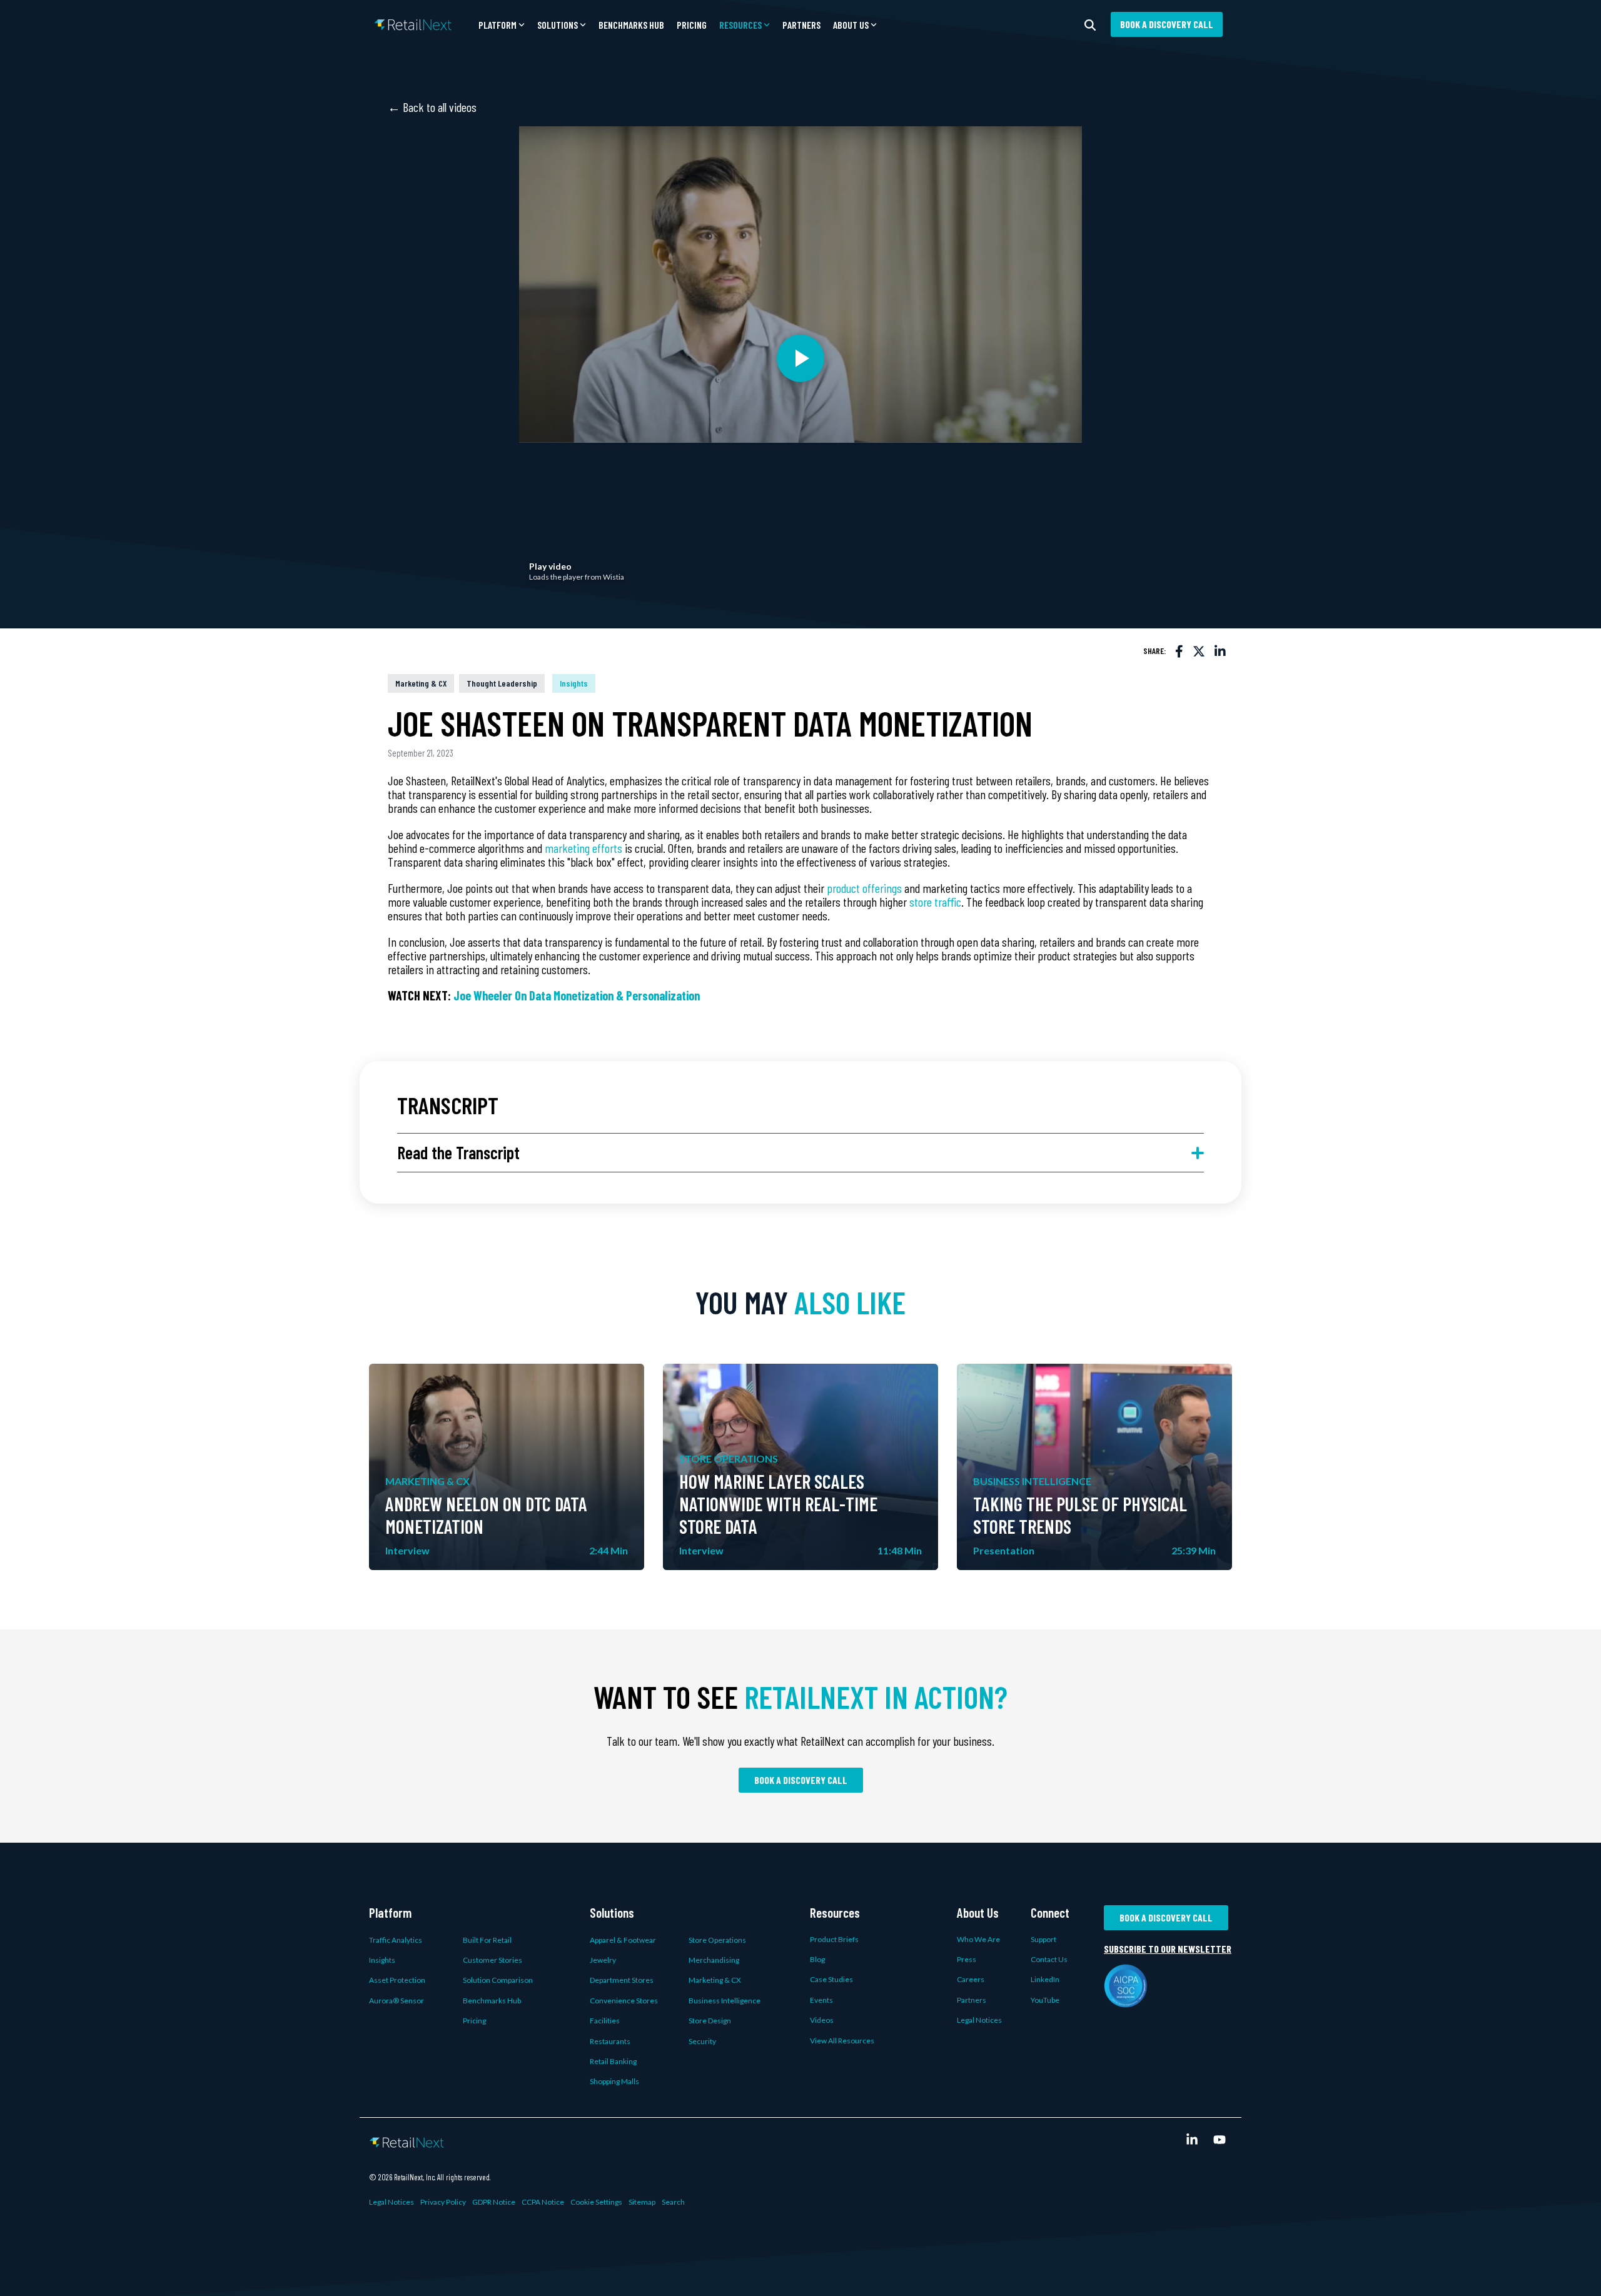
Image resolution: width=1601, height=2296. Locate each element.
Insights (574, 683)
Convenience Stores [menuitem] (624, 2001)
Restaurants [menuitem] (610, 2041)
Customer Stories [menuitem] (492, 1960)
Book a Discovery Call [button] (1167, 24)
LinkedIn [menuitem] (1045, 1979)
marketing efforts (583, 848)
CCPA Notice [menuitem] (543, 2202)
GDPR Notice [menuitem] (494, 2202)
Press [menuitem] (967, 1959)
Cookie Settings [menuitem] (596, 2202)
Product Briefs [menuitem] (834, 1939)
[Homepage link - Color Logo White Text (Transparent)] (407, 2140)
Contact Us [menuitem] (1049, 1959)
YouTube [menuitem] (1045, 2000)
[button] (502, 25)
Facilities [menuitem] (605, 2021)
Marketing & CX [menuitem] (715, 1980)
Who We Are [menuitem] (978, 1939)
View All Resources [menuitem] (842, 2041)
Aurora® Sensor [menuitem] (396, 2001)
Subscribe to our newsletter (1168, 1949)
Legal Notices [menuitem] (979, 2020)
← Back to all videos (432, 107)
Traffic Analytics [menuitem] (396, 1940)
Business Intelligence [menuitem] (725, 2001)
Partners (801, 25)
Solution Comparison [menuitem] (498, 1980)
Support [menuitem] (1043, 1939)
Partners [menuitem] (972, 2000)
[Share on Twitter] (1199, 651)
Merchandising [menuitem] (714, 1960)
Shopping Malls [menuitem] (614, 2081)
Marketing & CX (421, 683)
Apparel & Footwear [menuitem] (623, 1940)
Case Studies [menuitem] (831, 1979)
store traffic (935, 902)
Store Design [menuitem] (710, 2021)
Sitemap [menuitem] (642, 2202)
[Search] (1090, 24)
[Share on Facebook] (1179, 651)
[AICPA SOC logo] (1126, 2000)
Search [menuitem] (673, 2202)
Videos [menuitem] (822, 2020)
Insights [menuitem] (382, 1960)
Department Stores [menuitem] (622, 1980)
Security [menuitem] (702, 2041)
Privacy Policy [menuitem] (443, 2202)
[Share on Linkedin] (1220, 651)
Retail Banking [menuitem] (613, 2061)
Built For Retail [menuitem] (487, 1940)
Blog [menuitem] (817, 1959)
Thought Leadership (502, 683)
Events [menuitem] (821, 2000)
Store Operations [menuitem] (717, 1940)
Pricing (692, 25)
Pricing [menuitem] (474, 2021)
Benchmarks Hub (631, 25)
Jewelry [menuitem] (603, 1960)
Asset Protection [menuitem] (397, 1980)
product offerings (864, 888)
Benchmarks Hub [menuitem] (492, 2001)
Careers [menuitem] (971, 1979)
